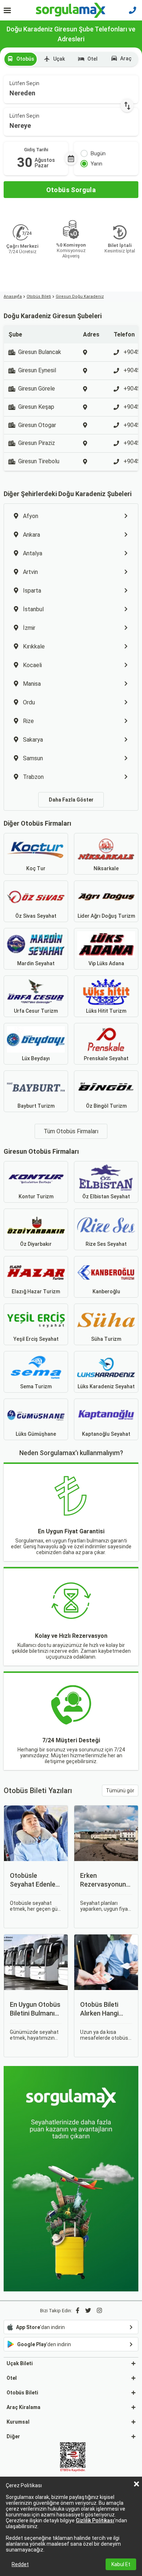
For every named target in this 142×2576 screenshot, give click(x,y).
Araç (126, 58)
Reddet (20, 2564)
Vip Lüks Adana (106, 963)
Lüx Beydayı (36, 1058)
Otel (92, 59)
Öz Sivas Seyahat (36, 916)
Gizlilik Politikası (95, 2520)
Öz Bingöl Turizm (106, 1106)
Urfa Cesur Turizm (36, 1011)
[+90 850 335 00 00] (133, 10)
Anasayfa (13, 296)
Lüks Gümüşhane (36, 1434)
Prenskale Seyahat (106, 1058)
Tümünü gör (120, 1791)
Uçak (59, 59)
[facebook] (78, 2311)
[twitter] (88, 2311)
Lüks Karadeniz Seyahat (106, 1386)
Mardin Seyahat (36, 963)
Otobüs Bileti (39, 296)
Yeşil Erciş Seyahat (36, 1339)
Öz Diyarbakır (36, 1244)
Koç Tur (36, 868)
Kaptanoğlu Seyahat (106, 1434)
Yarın (96, 164)
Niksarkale (106, 868)
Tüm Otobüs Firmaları (71, 1131)
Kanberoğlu (106, 1291)
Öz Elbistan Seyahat (106, 1196)
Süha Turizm (106, 1339)
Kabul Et (121, 2564)
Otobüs (25, 59)
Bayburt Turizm (36, 1106)
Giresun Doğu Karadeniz (80, 296)
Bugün (98, 153)
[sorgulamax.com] (71, 10)
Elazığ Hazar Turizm (36, 1291)
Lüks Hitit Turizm (106, 1011)
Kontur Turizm (36, 1196)
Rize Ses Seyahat (106, 1244)
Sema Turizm (36, 1386)
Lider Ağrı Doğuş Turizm (106, 916)
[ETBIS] (73, 2458)
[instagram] (99, 2311)
